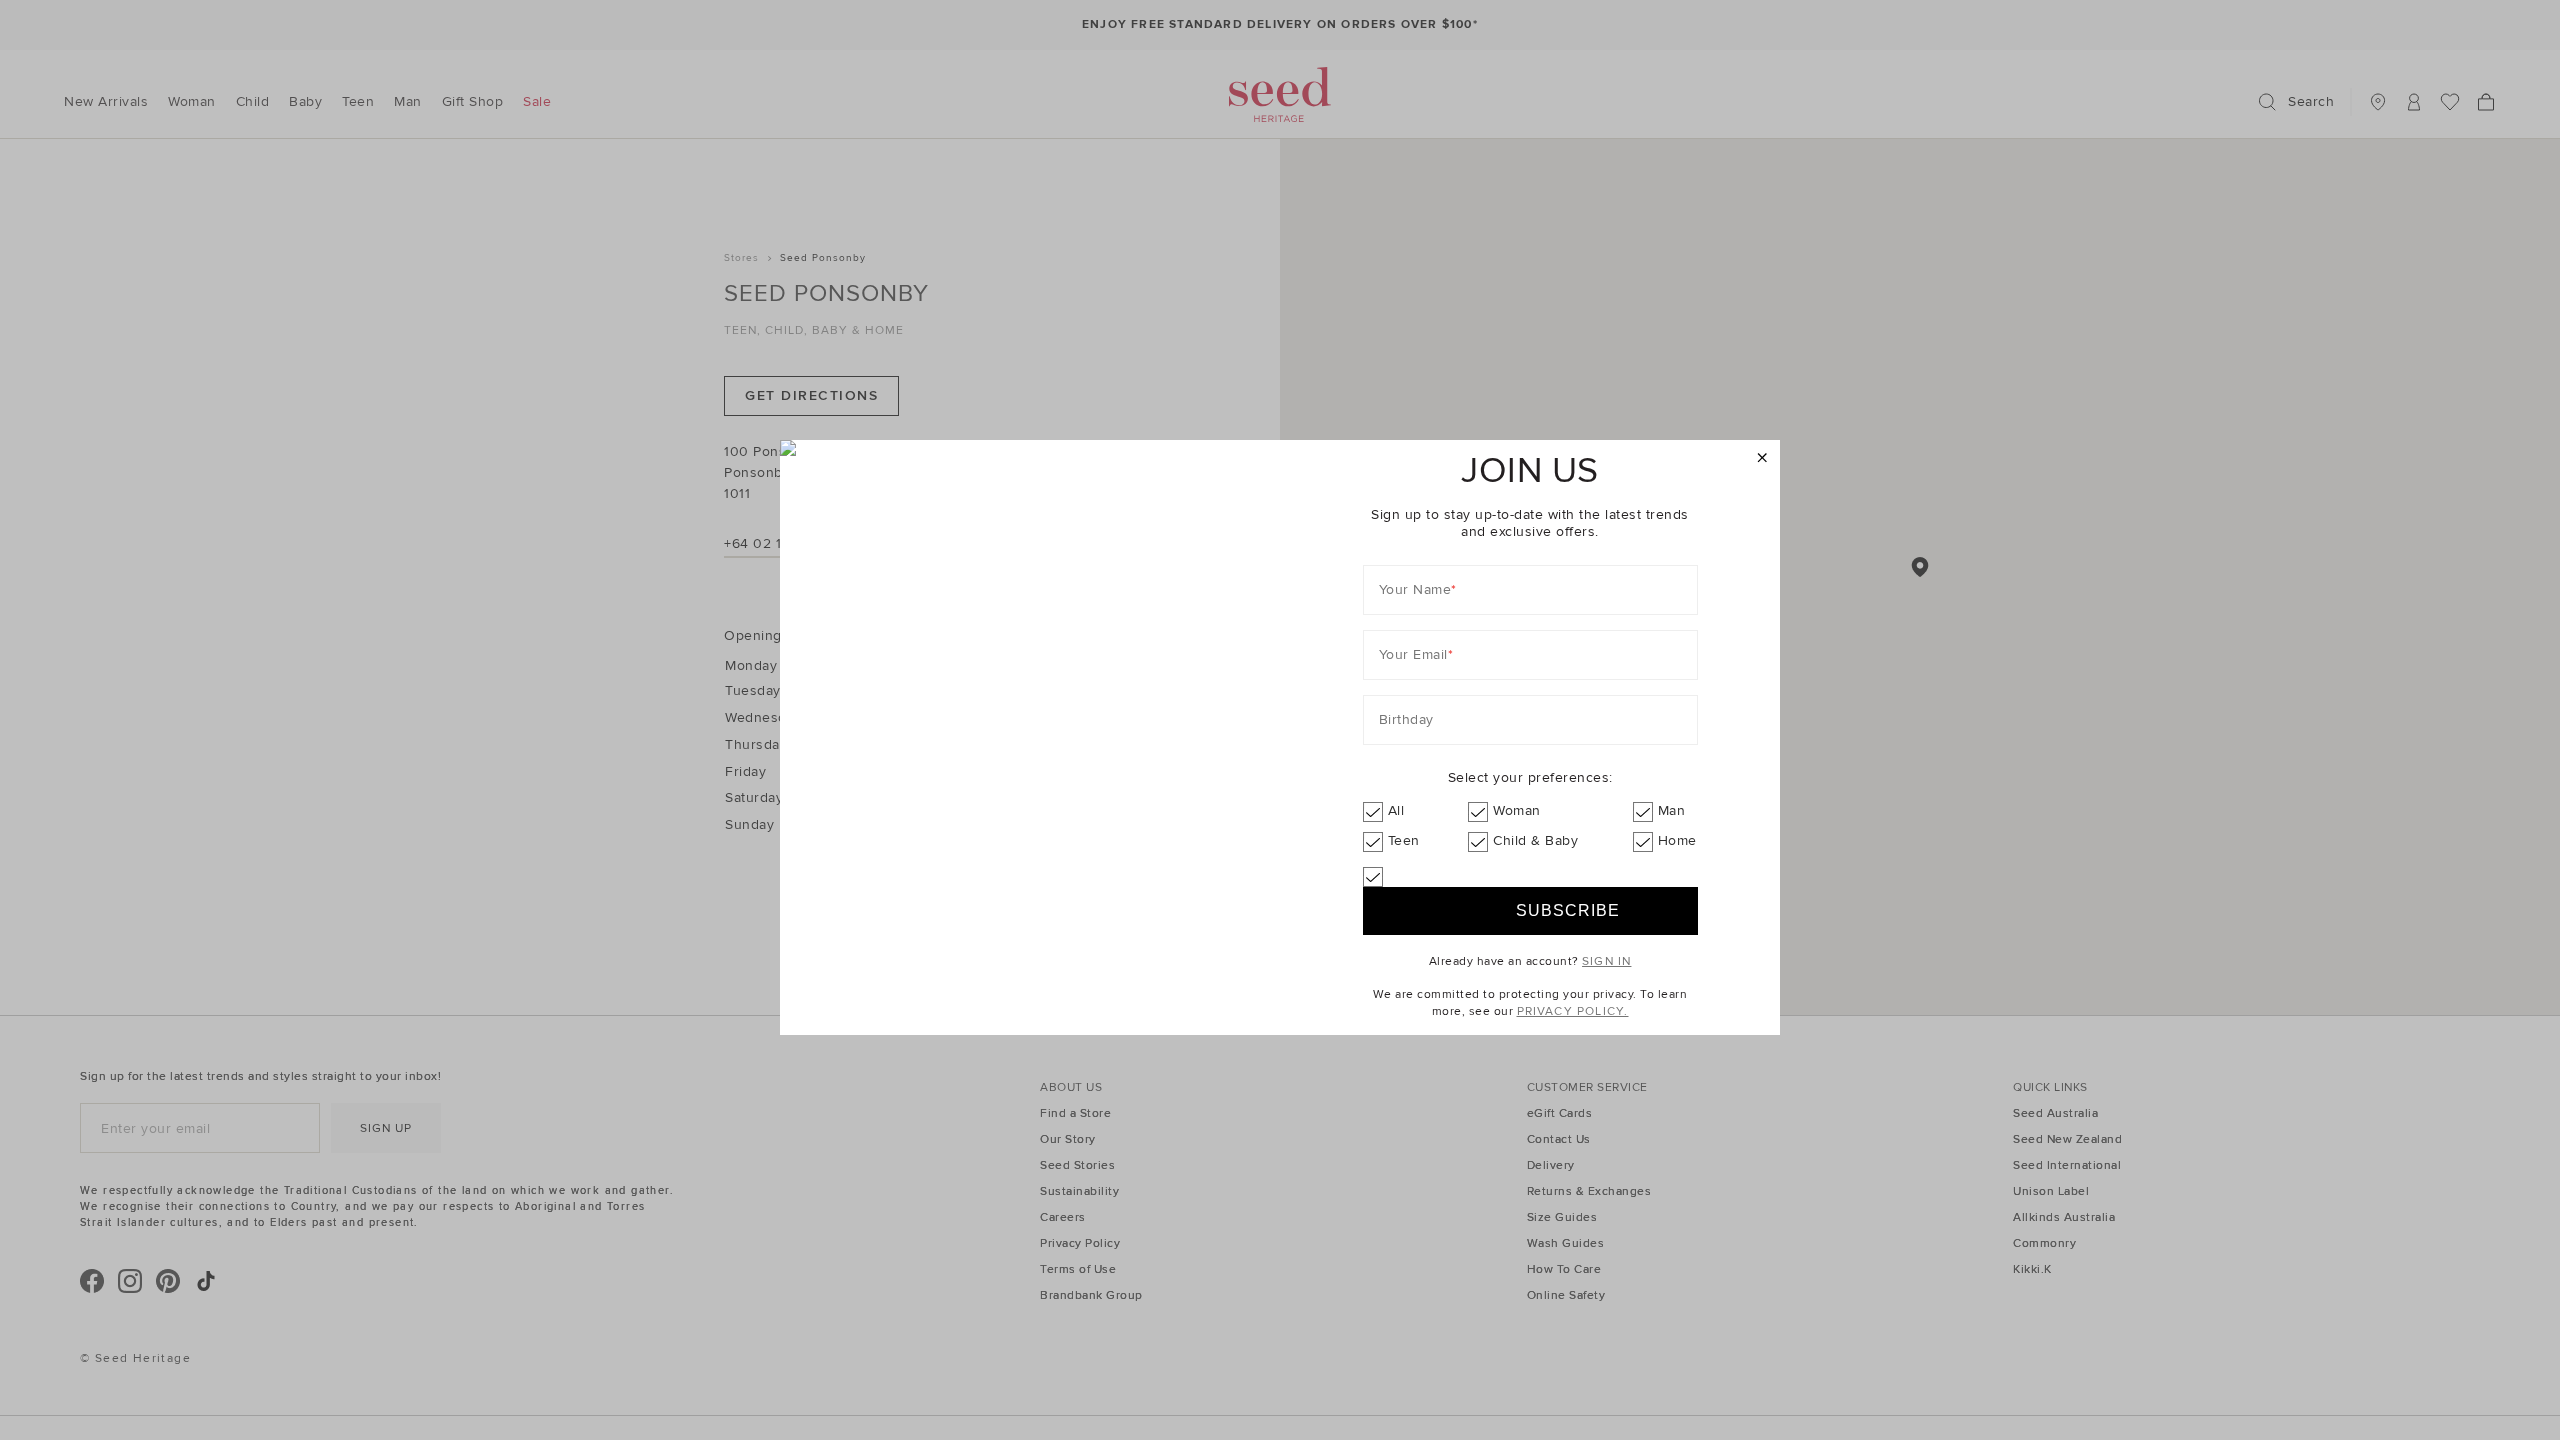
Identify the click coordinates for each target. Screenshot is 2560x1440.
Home (1677, 840)
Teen (1404, 840)
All (1396, 810)
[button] (1762, 458)
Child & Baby (1535, 840)
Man (1672, 810)
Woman (1517, 810)
